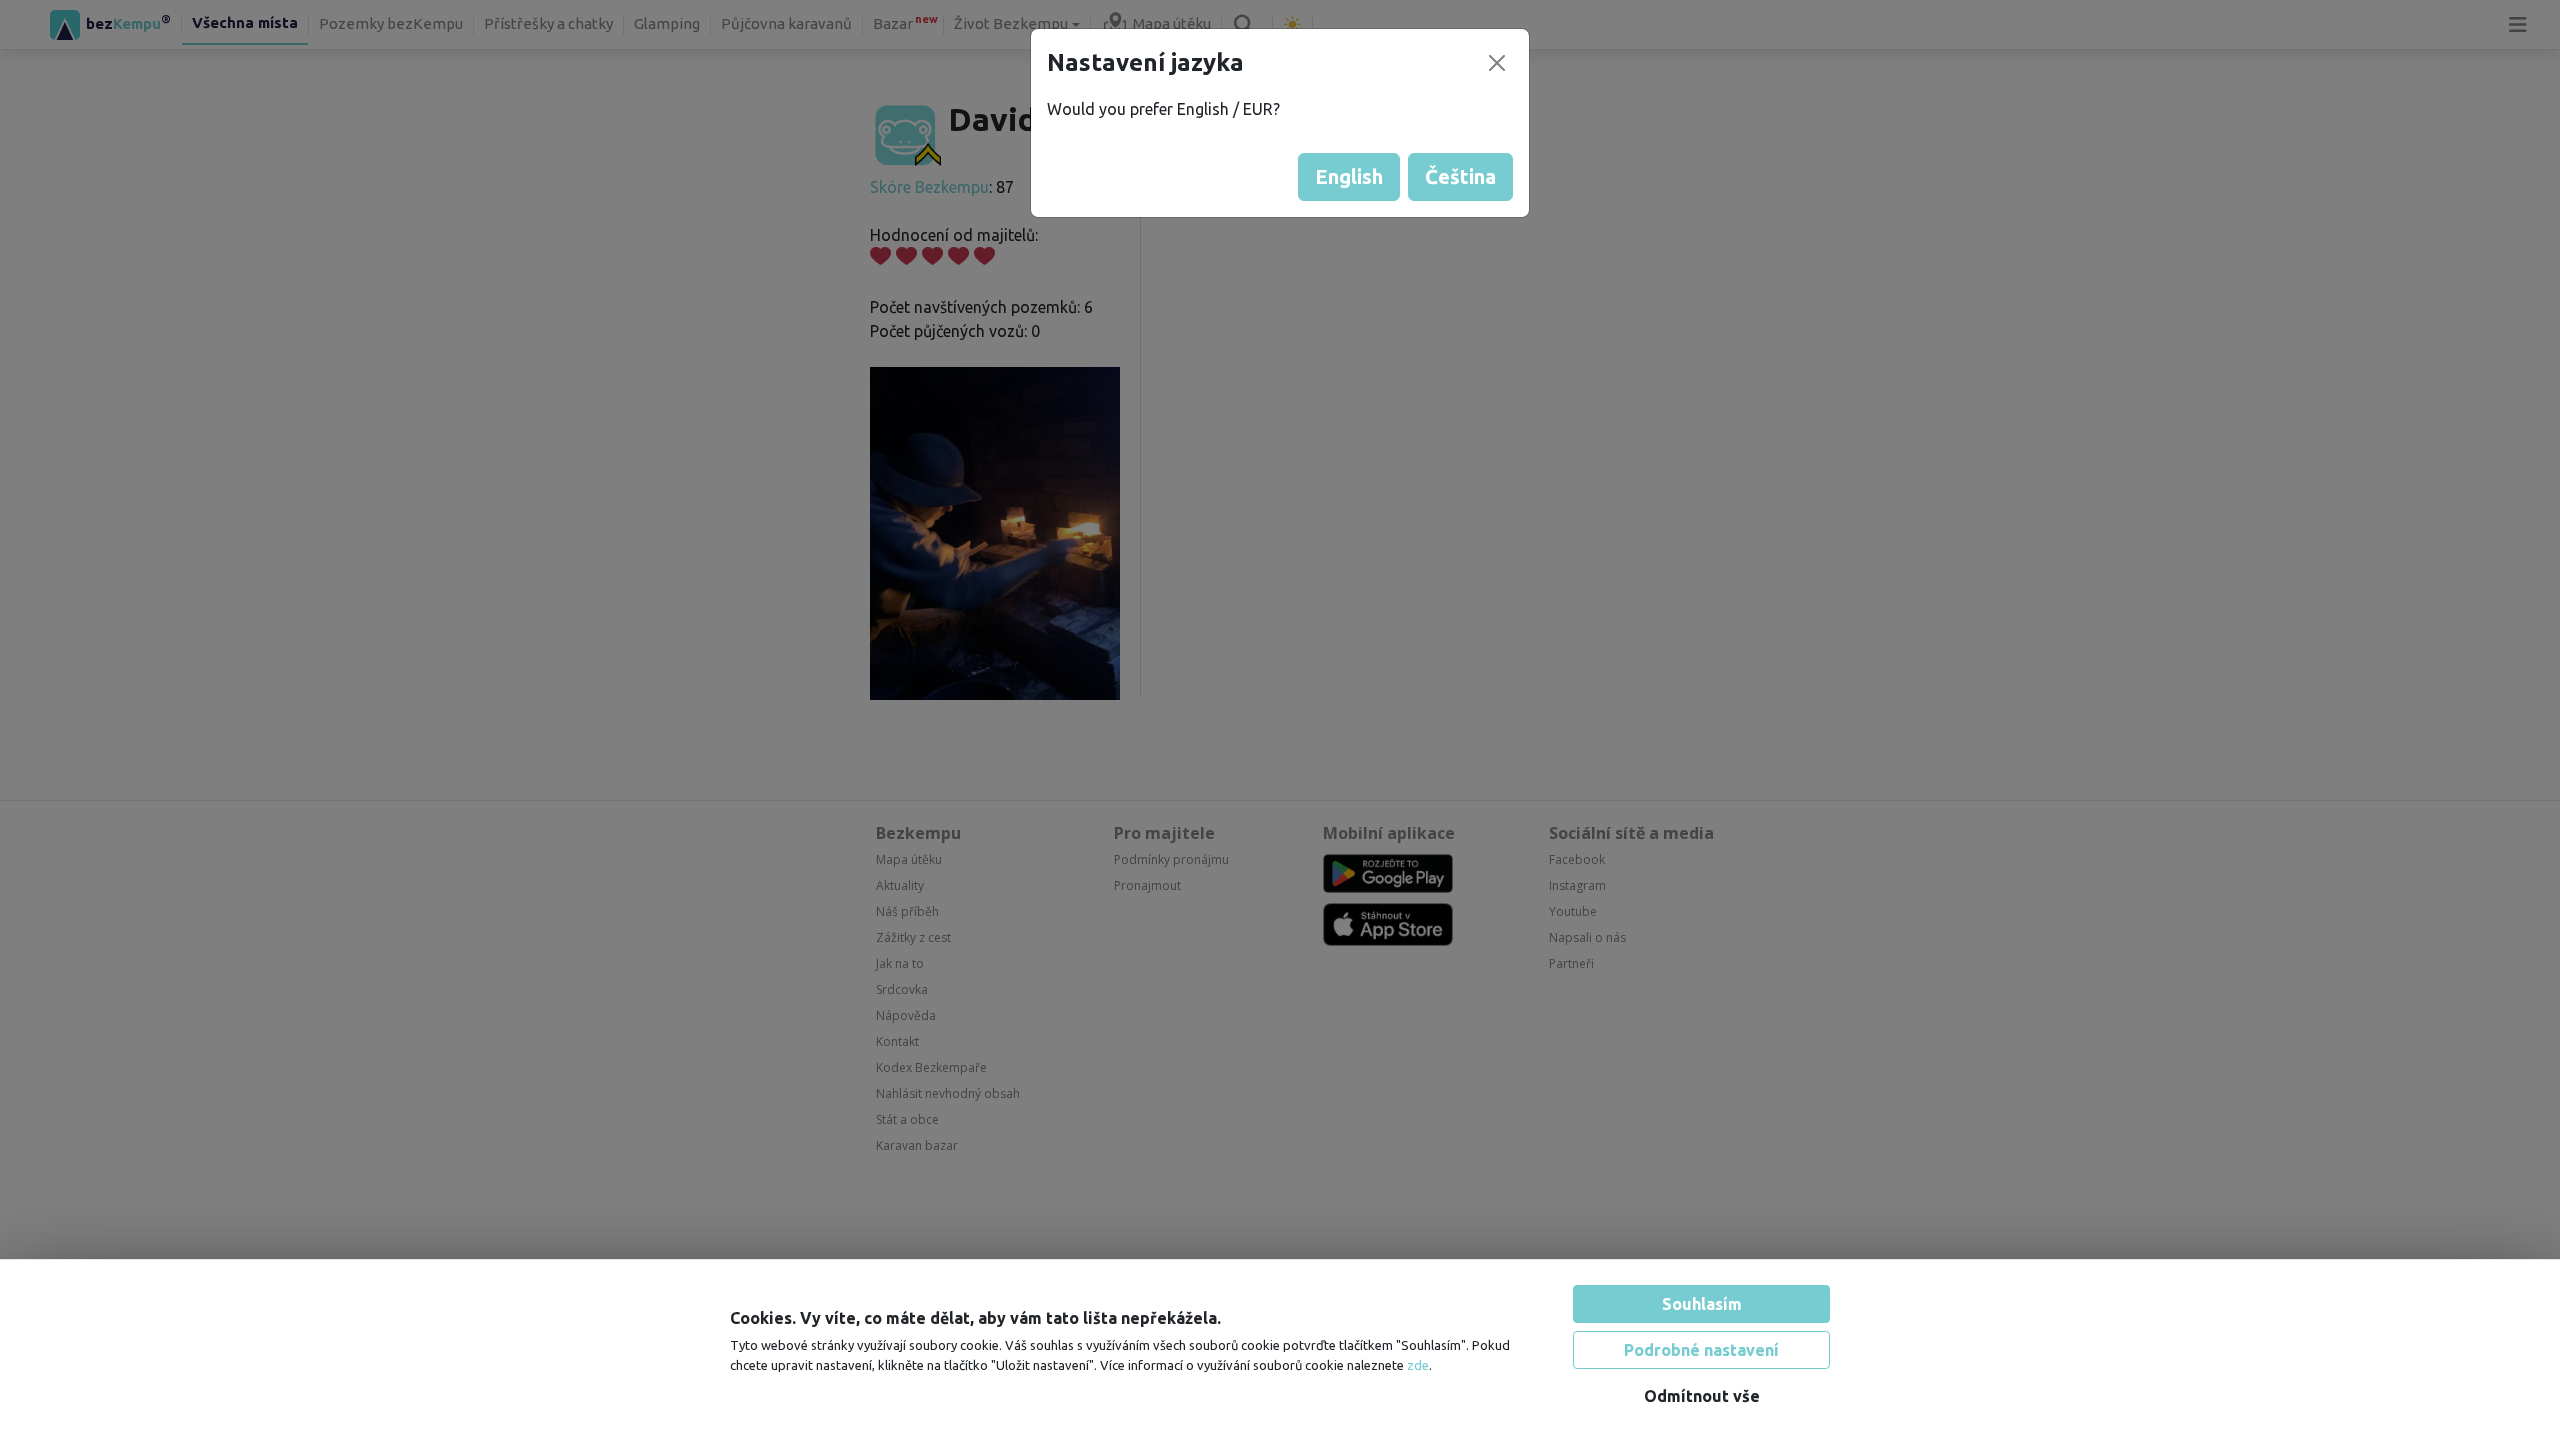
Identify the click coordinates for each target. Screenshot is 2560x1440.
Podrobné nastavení (1701, 1350)
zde (1418, 1365)
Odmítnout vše (1702, 1396)
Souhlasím (1702, 1304)
